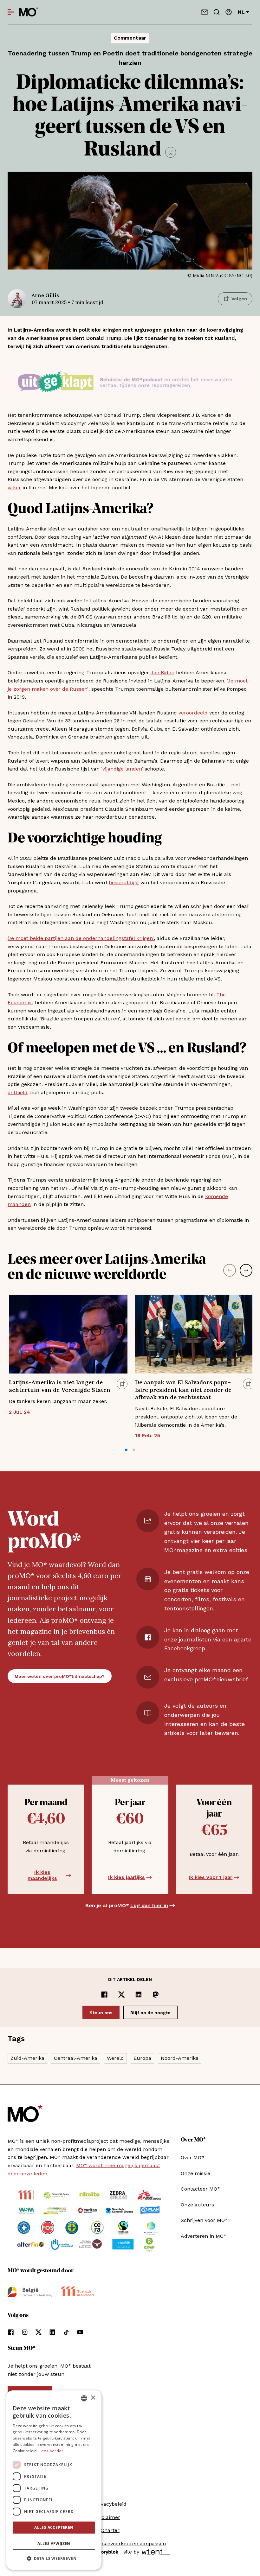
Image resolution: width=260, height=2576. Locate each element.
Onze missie (195, 2173)
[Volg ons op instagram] (25, 2332)
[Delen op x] (121, 1995)
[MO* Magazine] (29, 12)
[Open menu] (11, 12)
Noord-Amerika (180, 2058)
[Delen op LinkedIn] (139, 1995)
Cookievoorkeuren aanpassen (130, 2544)
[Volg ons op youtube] (80, 2332)
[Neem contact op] (205, 12)
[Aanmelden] (229, 12)
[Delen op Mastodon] (156, 1995)
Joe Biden (162, 673)
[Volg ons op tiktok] (66, 2332)
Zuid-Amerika (27, 2058)
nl (241, 12)
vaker (14, 488)
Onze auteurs (197, 2205)
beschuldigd (124, 882)
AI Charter (107, 2530)
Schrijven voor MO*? (206, 2220)
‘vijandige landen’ (122, 769)
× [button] (93, 2398)
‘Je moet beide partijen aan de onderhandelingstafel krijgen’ (81, 938)
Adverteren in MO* (204, 2236)
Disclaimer (107, 2517)
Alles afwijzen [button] (54, 2544)
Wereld (115, 2058)
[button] (126, 1450)
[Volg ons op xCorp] (39, 2332)
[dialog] (54, 2480)
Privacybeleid (110, 2504)
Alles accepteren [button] (54, 2527)
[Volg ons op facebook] (11, 2332)
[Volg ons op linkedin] (52, 2332)
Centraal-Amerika (76, 2058)
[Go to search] (217, 12)
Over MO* (192, 2157)
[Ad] (130, 382)
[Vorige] (230, 1270)
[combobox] (84, 2398)
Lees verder (51, 2451)
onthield (18, 1092)
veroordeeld (193, 713)
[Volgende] (246, 1270)
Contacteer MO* (200, 2189)
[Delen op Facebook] (104, 1995)
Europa (142, 2058)
